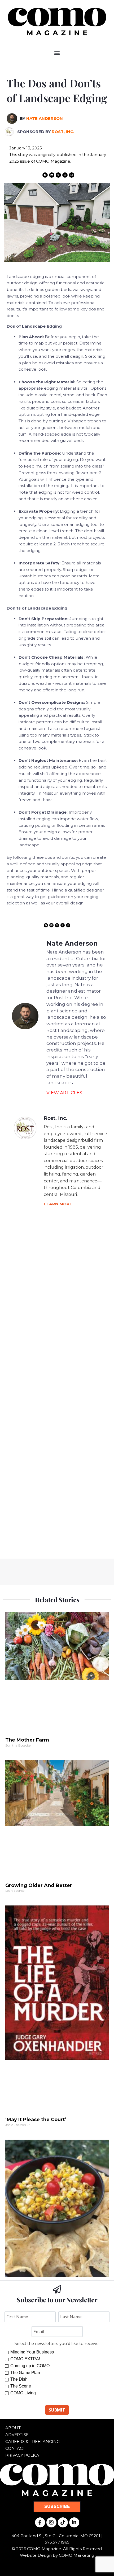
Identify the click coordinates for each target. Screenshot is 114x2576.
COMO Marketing (76, 2555)
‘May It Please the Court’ (36, 2120)
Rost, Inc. (63, 132)
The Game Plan (25, 2373)
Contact (15, 2448)
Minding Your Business (32, 2352)
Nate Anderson (45, 118)
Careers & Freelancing (32, 2441)
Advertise (17, 2435)
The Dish (19, 2379)
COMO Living (23, 2393)
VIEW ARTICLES (64, 1093)
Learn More (58, 1204)
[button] (57, 53)
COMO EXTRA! (25, 2359)
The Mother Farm (27, 1740)
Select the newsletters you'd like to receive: (57, 2343)
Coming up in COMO (30, 2366)
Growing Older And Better (39, 1885)
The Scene (21, 2386)
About (13, 2428)
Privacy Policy (22, 2455)
